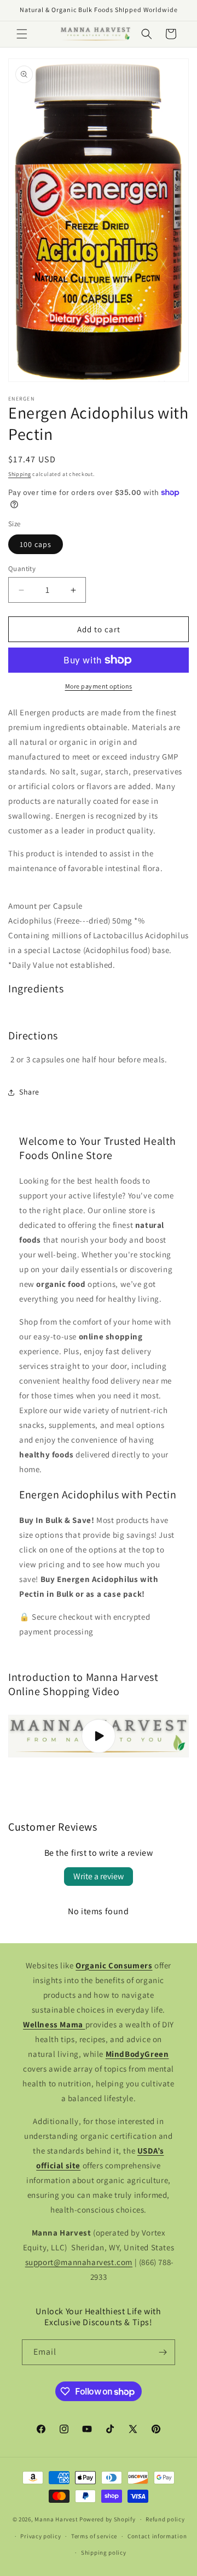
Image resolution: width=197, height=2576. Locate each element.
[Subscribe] (163, 2352)
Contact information (157, 2536)
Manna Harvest (56, 2519)
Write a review (99, 1876)
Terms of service (94, 2536)
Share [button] (29, 1092)
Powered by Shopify (108, 2519)
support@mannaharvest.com (79, 2262)
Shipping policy (104, 2553)
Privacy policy (40, 2536)
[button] (22, 34)
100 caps (36, 544)
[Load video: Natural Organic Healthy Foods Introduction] (99, 1736)
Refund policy (165, 2519)
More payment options (99, 686)
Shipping (20, 474)
